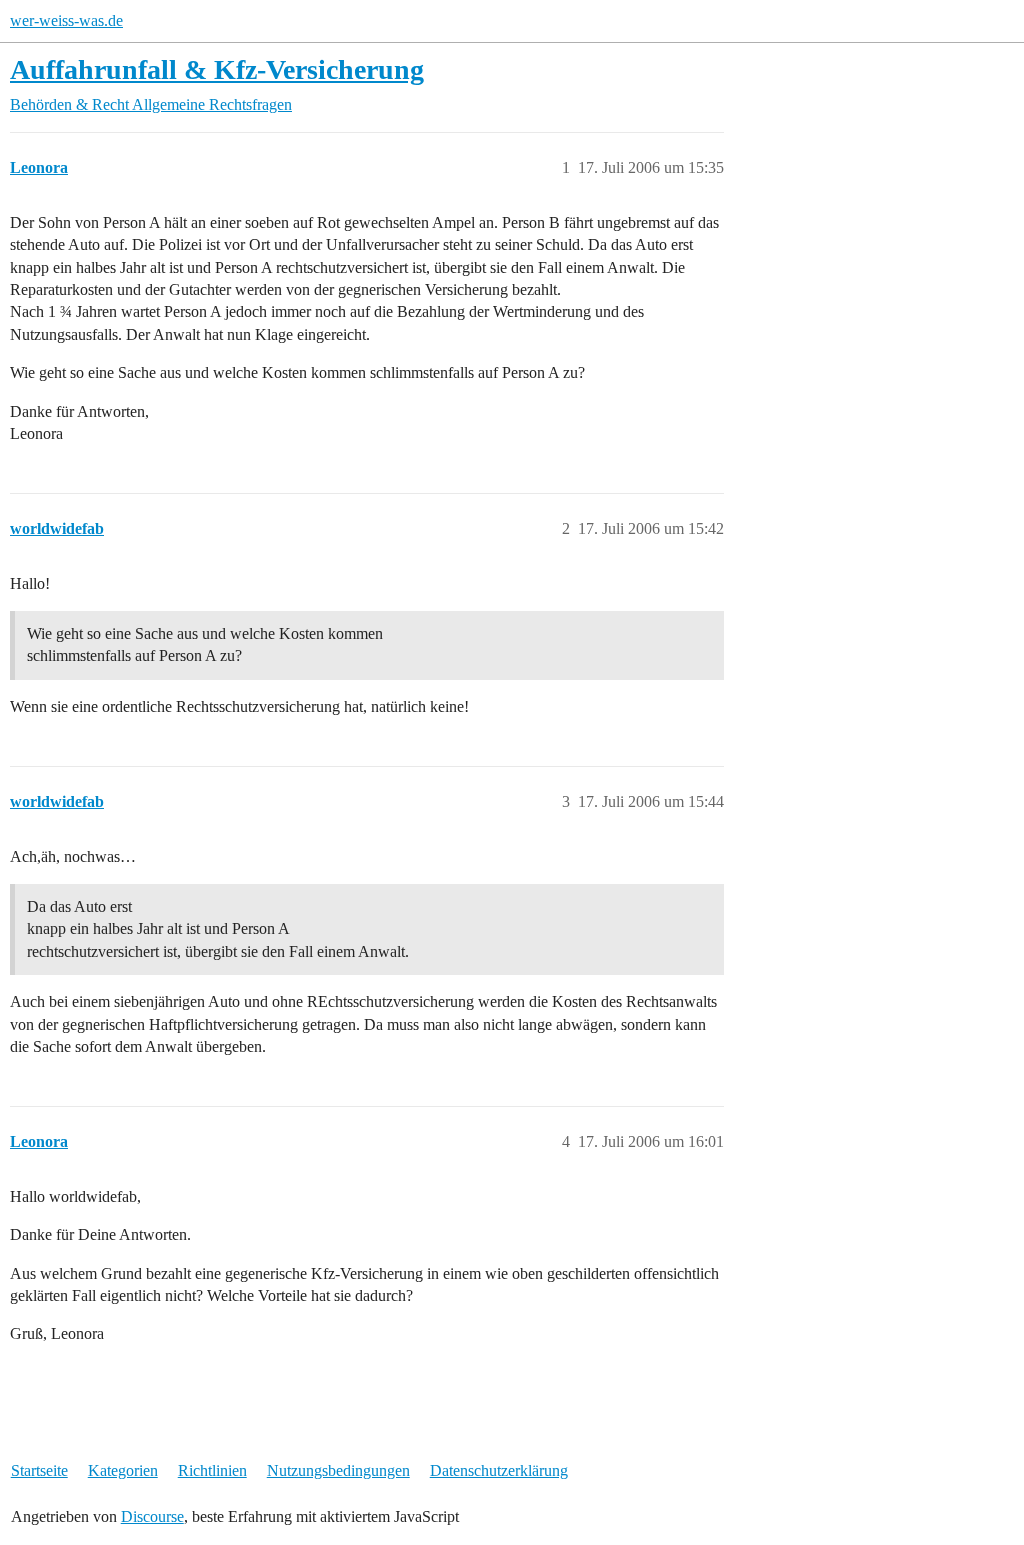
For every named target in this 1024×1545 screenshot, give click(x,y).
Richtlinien (212, 1470)
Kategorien (123, 1470)
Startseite (39, 1470)
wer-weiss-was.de (66, 20)
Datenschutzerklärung (499, 1470)
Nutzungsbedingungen (338, 1470)
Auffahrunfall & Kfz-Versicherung (217, 69)
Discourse (152, 1516)
